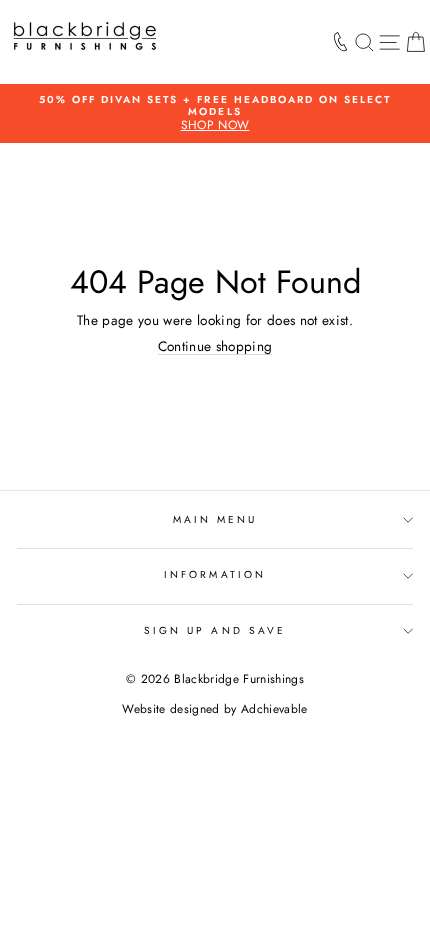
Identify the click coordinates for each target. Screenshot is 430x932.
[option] (215, 113)
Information (215, 574)
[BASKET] (415, 42)
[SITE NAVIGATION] (389, 42)
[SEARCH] (364, 42)
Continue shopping (215, 346)
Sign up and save (215, 630)
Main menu (215, 519)
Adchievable (274, 709)
